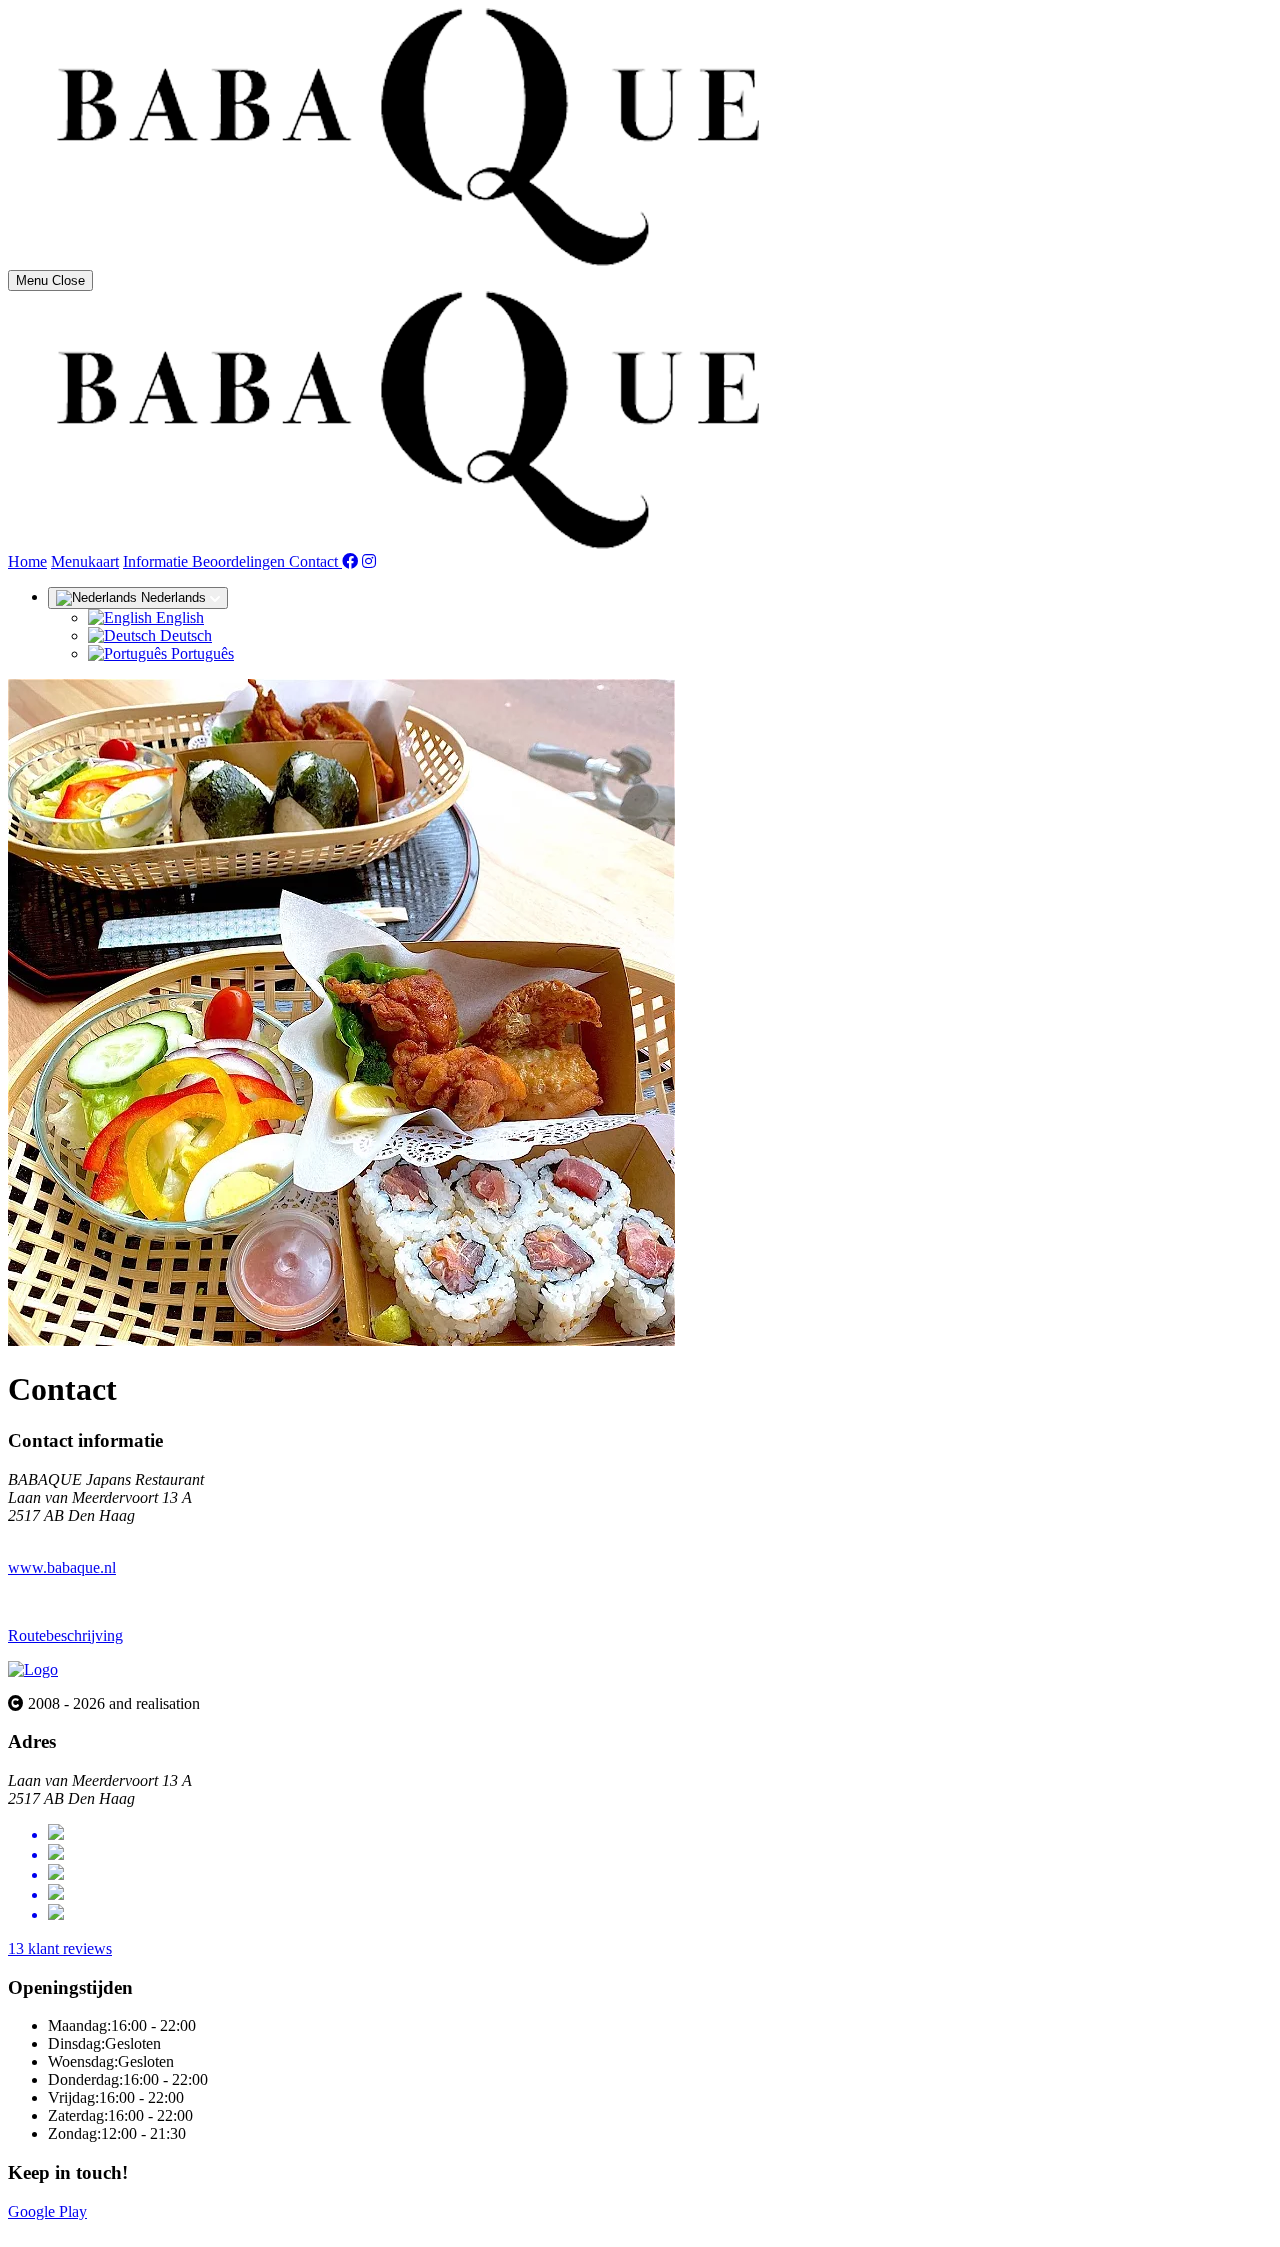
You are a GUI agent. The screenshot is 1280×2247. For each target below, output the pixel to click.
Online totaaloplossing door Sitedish (122, 2229)
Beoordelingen (240, 561)
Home (27, 561)
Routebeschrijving (65, 1635)
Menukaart (85, 561)
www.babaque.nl (62, 1567)
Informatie (157, 561)
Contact (315, 561)
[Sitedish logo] (33, 1669)
